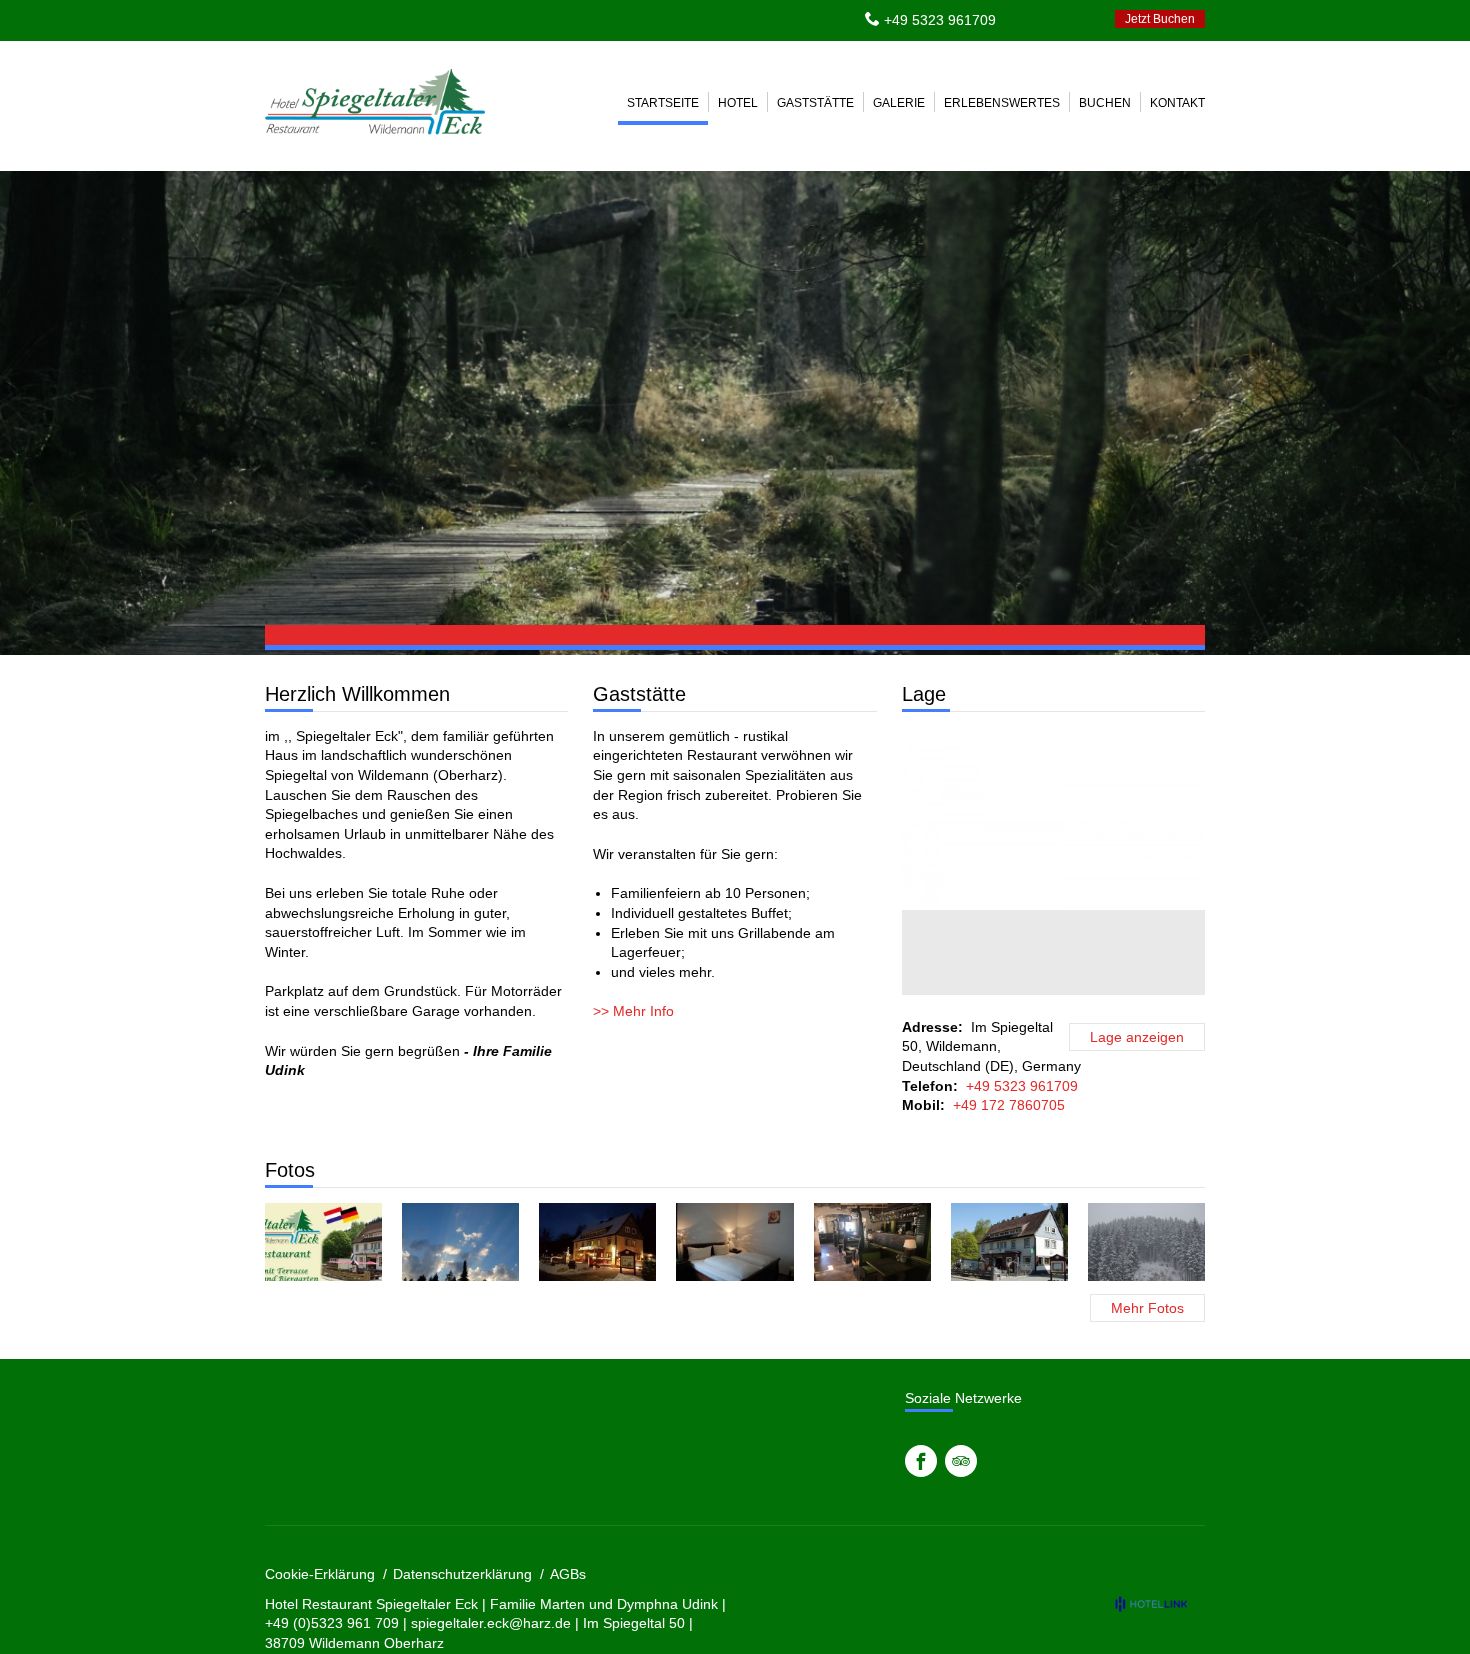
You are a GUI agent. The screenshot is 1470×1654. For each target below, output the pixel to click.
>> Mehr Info (633, 1011)
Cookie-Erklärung (320, 1574)
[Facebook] (921, 1461)
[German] (1028, 19)
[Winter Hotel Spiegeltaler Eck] (597, 1242)
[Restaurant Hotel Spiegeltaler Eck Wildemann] (872, 1242)
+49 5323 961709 (940, 20)
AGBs (568, 1574)
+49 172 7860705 (1009, 1105)
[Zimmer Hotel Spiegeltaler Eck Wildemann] (734, 1242)
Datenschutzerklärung (462, 1574)
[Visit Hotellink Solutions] (1160, 1604)
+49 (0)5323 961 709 (332, 1623)
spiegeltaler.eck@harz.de (491, 1623)
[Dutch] (1082, 19)
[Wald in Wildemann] (460, 1242)
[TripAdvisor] (961, 1461)
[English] (1055, 19)
